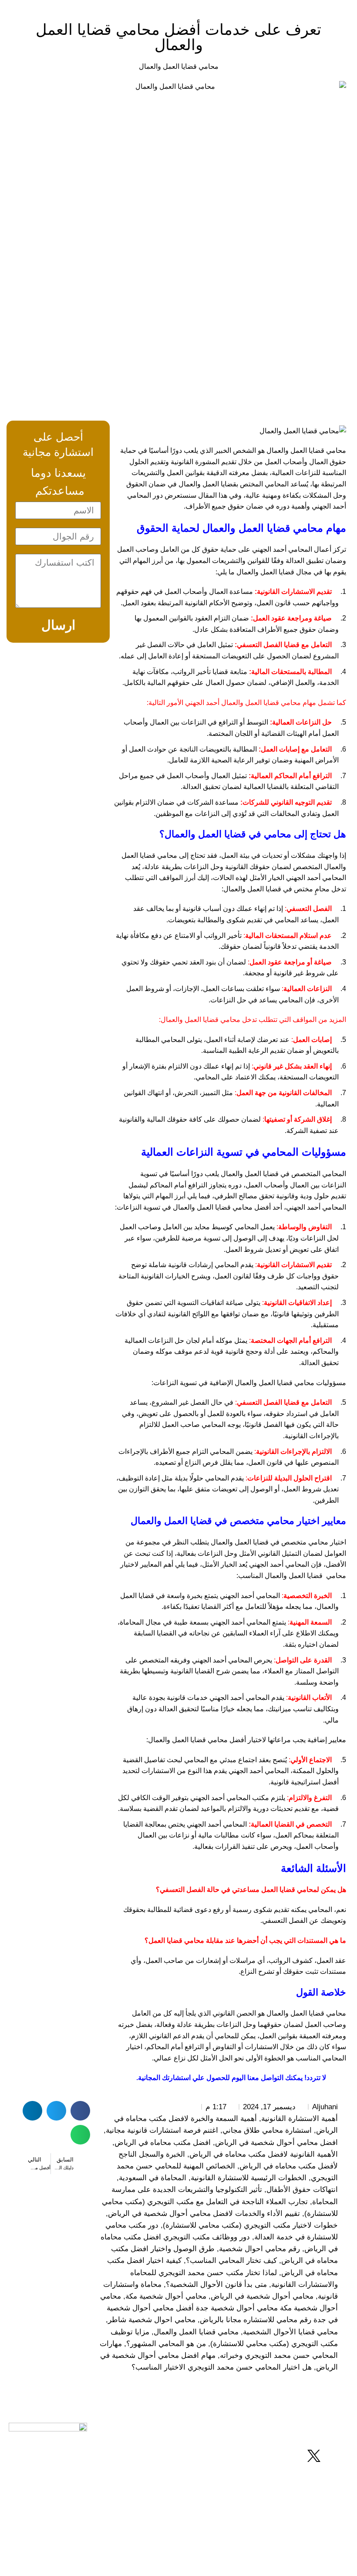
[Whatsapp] (337, 2456)
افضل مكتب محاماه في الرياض (163, 2143)
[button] (80, 2111)
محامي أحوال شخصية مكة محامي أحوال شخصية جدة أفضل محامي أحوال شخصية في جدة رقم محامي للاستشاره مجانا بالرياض (219, 2308)
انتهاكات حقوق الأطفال (302, 2190)
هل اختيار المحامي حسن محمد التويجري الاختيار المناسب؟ (222, 2367)
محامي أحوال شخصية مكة (166, 2296)
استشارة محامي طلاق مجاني (267, 2130)
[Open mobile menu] (16, 9)
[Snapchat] (290, 2456)
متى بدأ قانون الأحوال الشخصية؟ (216, 2284)
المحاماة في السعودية (153, 2178)
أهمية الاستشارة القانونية (300, 2119)
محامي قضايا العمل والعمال (179, 66)
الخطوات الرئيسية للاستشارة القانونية (249, 2178)
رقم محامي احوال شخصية (259, 2249)
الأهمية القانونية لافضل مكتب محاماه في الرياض (264, 2154)
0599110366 (139, 2480)
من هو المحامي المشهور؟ (166, 2344)
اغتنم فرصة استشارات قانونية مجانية (162, 2130)
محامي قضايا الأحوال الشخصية (290, 2332)
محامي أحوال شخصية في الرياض (262, 2296)
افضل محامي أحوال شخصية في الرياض (276, 2143)
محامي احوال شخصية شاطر (152, 2320)
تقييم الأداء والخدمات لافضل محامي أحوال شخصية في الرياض (204, 2214)
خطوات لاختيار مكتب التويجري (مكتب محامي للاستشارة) (250, 2225)
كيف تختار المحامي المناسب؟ (231, 2261)
